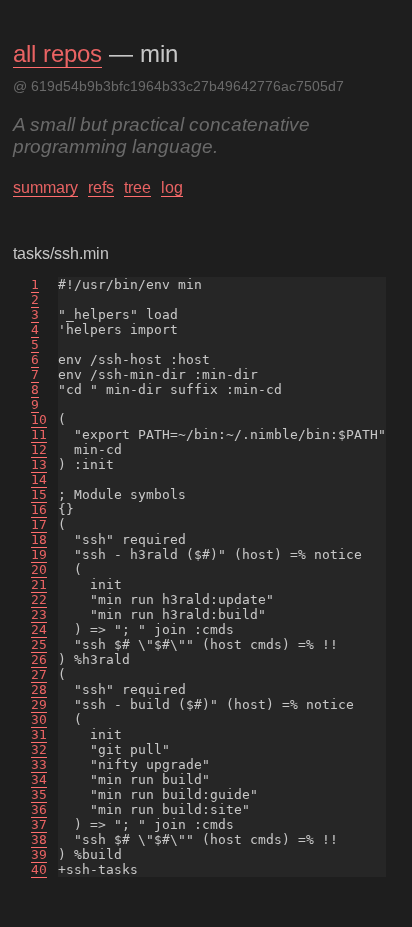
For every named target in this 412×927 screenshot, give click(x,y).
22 (39, 599)
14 (39, 479)
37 (39, 824)
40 (39, 869)
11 (39, 434)
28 (39, 689)
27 (39, 674)
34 (39, 779)
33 (39, 764)
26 (39, 659)
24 (39, 629)
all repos (57, 53)
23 (39, 614)
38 (39, 839)
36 (39, 809)
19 (39, 554)
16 (39, 509)
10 (39, 419)
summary (45, 187)
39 (39, 854)
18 (39, 539)
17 (39, 524)
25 (39, 644)
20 (39, 569)
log (172, 187)
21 (39, 584)
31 (39, 734)
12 (39, 449)
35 (39, 794)
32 (39, 749)
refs (101, 187)
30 (39, 719)
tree (137, 187)
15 (39, 494)
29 (39, 704)
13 (39, 464)
